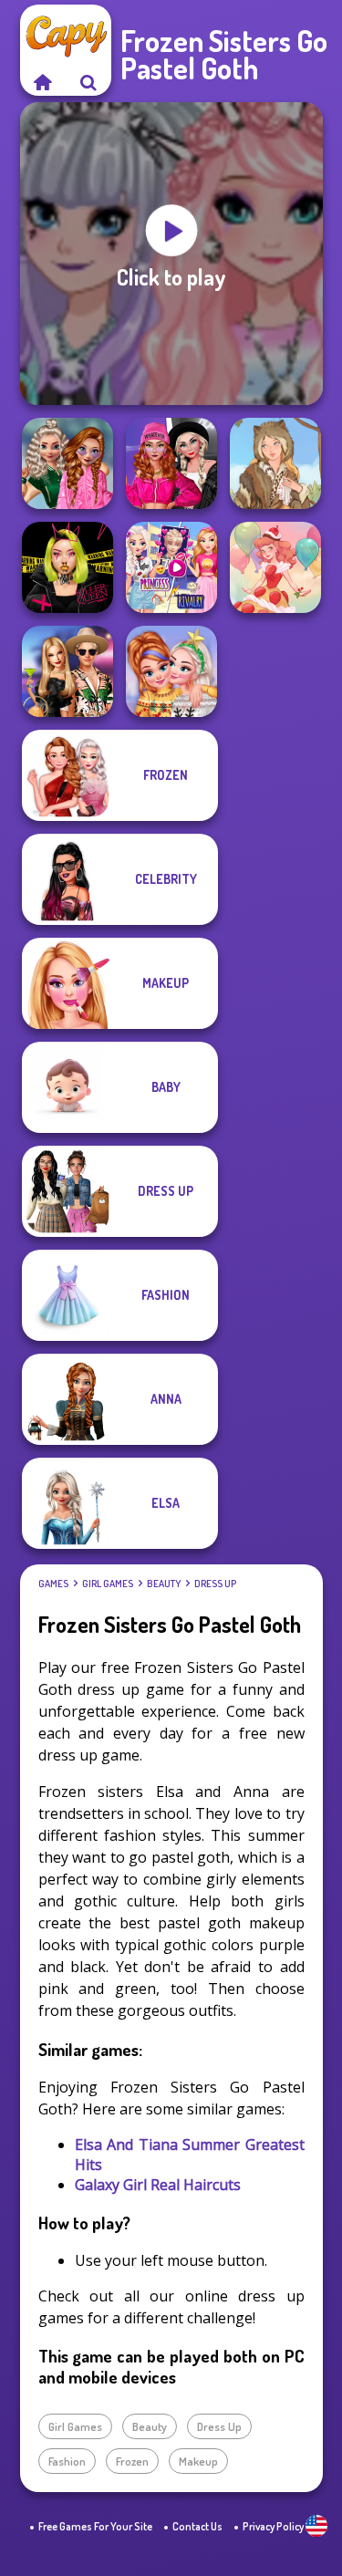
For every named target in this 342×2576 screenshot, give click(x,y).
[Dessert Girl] (275, 567)
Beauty (164, 1584)
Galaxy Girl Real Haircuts (158, 2185)
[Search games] (88, 82)
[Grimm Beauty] (275, 463)
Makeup (198, 2461)
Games (53, 1584)
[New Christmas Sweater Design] (171, 671)
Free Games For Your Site (95, 2526)
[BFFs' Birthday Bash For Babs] (67, 671)
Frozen (132, 2461)
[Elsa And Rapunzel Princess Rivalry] (171, 567)
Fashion (67, 2461)
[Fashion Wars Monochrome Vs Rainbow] (171, 463)
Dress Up (215, 1584)
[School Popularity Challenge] (67, 463)
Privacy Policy (273, 2526)
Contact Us (197, 2526)
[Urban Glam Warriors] (67, 567)
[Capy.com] (43, 82)
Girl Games (108, 1584)
